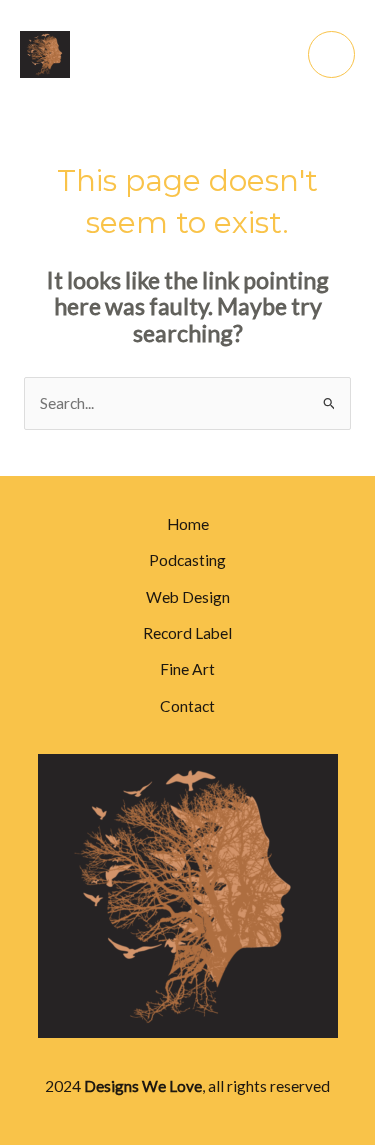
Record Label (187, 633)
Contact (187, 706)
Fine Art (187, 669)
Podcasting (187, 560)
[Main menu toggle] (331, 54)
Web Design (188, 597)
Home (188, 524)
